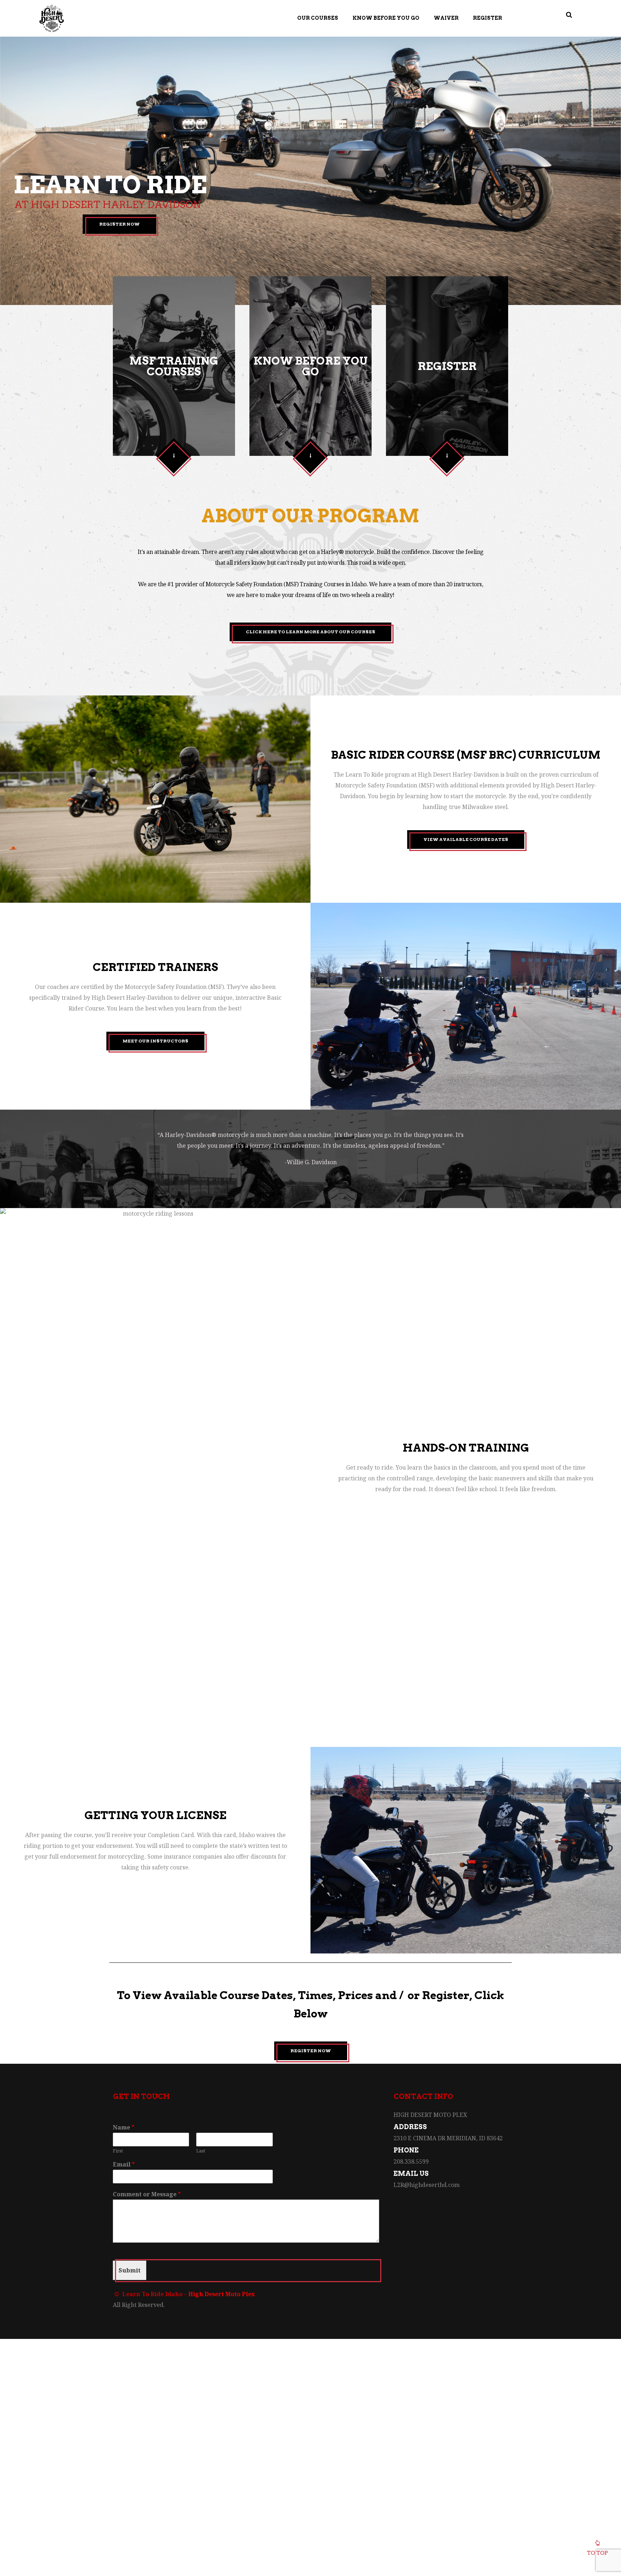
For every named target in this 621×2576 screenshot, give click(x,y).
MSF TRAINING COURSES (174, 366)
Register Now (119, 224)
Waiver (446, 18)
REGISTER (447, 366)
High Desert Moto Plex (222, 2294)
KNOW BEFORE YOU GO (310, 366)
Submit (130, 2270)
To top (597, 2553)
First (118, 2151)
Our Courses (318, 18)
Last (201, 2151)
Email (124, 2165)
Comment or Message (147, 2194)
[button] (174, 456)
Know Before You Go (386, 18)
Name (124, 2128)
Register (487, 18)
